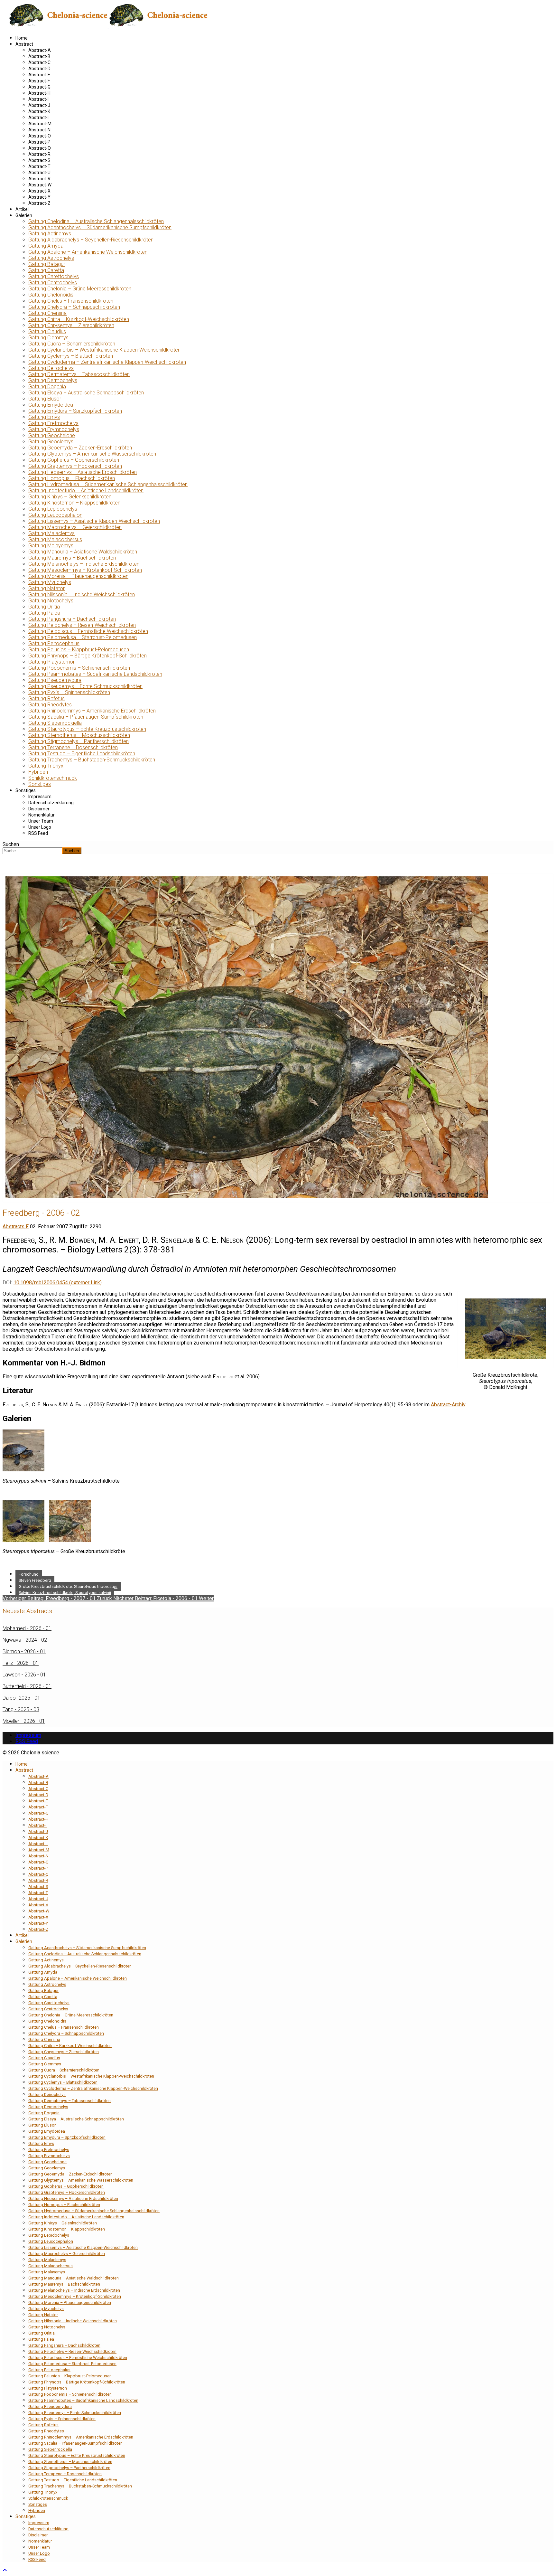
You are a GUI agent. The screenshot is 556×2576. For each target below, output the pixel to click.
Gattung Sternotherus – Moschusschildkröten (79, 735)
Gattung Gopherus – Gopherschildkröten (74, 460)
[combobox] (32, 851)
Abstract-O (40, 136)
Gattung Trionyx (46, 766)
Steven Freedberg (35, 1580)
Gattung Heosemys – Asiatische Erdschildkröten (83, 472)
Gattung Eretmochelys (53, 423)
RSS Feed (38, 833)
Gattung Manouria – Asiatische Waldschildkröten (83, 552)
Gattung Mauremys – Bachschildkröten (72, 558)
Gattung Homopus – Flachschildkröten (72, 478)
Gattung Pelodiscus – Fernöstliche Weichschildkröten (88, 631)
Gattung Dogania (47, 387)
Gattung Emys (44, 417)
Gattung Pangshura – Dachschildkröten (72, 619)
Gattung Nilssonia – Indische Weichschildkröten (82, 594)
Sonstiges (40, 784)
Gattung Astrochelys (51, 258)
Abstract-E (39, 75)
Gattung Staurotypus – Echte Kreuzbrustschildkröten (87, 729)
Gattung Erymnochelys (54, 429)
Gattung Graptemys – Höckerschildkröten (75, 466)
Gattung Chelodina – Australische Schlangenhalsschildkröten (96, 221)
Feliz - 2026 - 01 (21, 1663)
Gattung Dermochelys (53, 380)
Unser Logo (40, 827)
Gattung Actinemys (50, 234)
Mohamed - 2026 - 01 (27, 1628)
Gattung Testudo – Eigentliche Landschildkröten (82, 754)
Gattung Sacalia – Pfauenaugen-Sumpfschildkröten (86, 717)
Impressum (40, 797)
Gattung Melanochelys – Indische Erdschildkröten (84, 564)
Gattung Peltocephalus (54, 643)
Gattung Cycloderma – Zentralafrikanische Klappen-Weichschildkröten (107, 362)
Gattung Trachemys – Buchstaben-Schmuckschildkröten (92, 760)
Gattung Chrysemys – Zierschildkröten (71, 325)
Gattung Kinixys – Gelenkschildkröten (70, 497)
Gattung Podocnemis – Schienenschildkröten (79, 668)
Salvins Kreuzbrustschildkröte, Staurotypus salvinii (65, 1593)
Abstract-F (39, 81)
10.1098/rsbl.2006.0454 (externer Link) (58, 1283)
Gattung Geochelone (52, 435)
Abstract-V (39, 179)
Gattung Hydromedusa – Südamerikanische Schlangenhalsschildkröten (108, 484)
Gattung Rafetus (46, 698)
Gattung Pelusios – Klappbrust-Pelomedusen (79, 650)
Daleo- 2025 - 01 (21, 1698)
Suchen (11, 844)
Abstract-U (39, 173)
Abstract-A (40, 50)
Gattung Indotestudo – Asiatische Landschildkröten (86, 491)
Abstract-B (39, 56)
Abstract (24, 44)
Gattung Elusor (45, 399)
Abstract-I (38, 99)
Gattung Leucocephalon (55, 515)
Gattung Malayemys (51, 546)
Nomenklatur (42, 815)
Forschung (29, 1574)
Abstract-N (39, 130)
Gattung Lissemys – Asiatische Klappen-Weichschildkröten (94, 521)
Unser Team (41, 821)
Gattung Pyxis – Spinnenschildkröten (69, 692)
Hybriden (38, 772)
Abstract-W (40, 185)
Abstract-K (39, 111)
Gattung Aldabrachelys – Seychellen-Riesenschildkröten (91, 240)
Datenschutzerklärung (51, 803)
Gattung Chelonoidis (51, 295)
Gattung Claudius (47, 331)
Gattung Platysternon (52, 662)
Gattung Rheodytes (50, 705)
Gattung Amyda (46, 246)
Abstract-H (39, 93)
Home (22, 38)
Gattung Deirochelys (51, 368)
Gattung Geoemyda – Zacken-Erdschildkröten (80, 448)
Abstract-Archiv (448, 1405)
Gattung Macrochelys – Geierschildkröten (75, 527)
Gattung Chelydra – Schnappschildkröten (74, 307)
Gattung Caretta (46, 270)
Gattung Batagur (47, 264)
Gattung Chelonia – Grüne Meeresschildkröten (80, 289)
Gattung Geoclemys (51, 442)
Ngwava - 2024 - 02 (25, 1640)
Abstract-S (39, 160)
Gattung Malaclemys (51, 533)
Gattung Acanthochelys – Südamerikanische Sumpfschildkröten (100, 227)
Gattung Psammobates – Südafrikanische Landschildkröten (95, 674)
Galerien (24, 215)
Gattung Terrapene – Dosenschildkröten (73, 747)
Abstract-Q (40, 148)
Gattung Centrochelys (53, 283)
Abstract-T (39, 166)
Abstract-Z (39, 203)
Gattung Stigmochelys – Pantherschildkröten (79, 741)
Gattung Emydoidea (51, 405)
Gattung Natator (46, 588)
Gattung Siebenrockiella (55, 723)
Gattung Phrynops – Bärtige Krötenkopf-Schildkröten (88, 656)
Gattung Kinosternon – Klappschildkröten (74, 503)
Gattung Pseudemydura (55, 680)
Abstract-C (39, 62)
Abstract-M (40, 124)
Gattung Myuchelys (50, 582)
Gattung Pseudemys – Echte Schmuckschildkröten (85, 686)
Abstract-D (39, 69)
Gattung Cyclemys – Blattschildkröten (71, 356)
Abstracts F (16, 1227)
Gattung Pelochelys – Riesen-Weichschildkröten (82, 625)
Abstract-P (39, 142)
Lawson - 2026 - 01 (24, 1675)
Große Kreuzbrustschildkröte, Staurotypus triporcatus (68, 1586)
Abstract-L (39, 118)
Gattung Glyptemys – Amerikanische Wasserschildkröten (92, 454)
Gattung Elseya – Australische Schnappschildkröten (86, 393)
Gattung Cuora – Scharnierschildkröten (72, 344)
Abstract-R (39, 154)
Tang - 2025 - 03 (21, 1709)
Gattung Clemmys (48, 338)
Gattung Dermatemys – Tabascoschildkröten (79, 374)
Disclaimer (39, 809)
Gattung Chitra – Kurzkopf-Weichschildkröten (79, 319)
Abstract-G (39, 87)
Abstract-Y (39, 197)
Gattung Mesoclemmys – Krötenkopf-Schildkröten (85, 570)
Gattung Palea (44, 613)
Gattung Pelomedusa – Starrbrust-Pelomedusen (83, 637)
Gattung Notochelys (51, 601)
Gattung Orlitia (44, 607)
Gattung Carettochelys (54, 276)
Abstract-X (39, 191)
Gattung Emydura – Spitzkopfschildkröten (75, 411)
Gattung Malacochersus (55, 539)
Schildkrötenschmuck (53, 778)
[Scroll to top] (5, 2570)
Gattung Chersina (47, 313)
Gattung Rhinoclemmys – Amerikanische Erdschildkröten (92, 711)
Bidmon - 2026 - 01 (24, 1651)
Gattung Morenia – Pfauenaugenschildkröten (78, 576)
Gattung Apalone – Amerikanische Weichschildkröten (88, 252)
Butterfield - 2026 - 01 (27, 1686)
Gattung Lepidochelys (53, 509)
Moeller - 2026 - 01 (24, 1721)
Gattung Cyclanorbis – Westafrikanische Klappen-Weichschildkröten (104, 350)
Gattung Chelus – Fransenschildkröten (71, 301)
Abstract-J (39, 105)
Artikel (22, 209)
